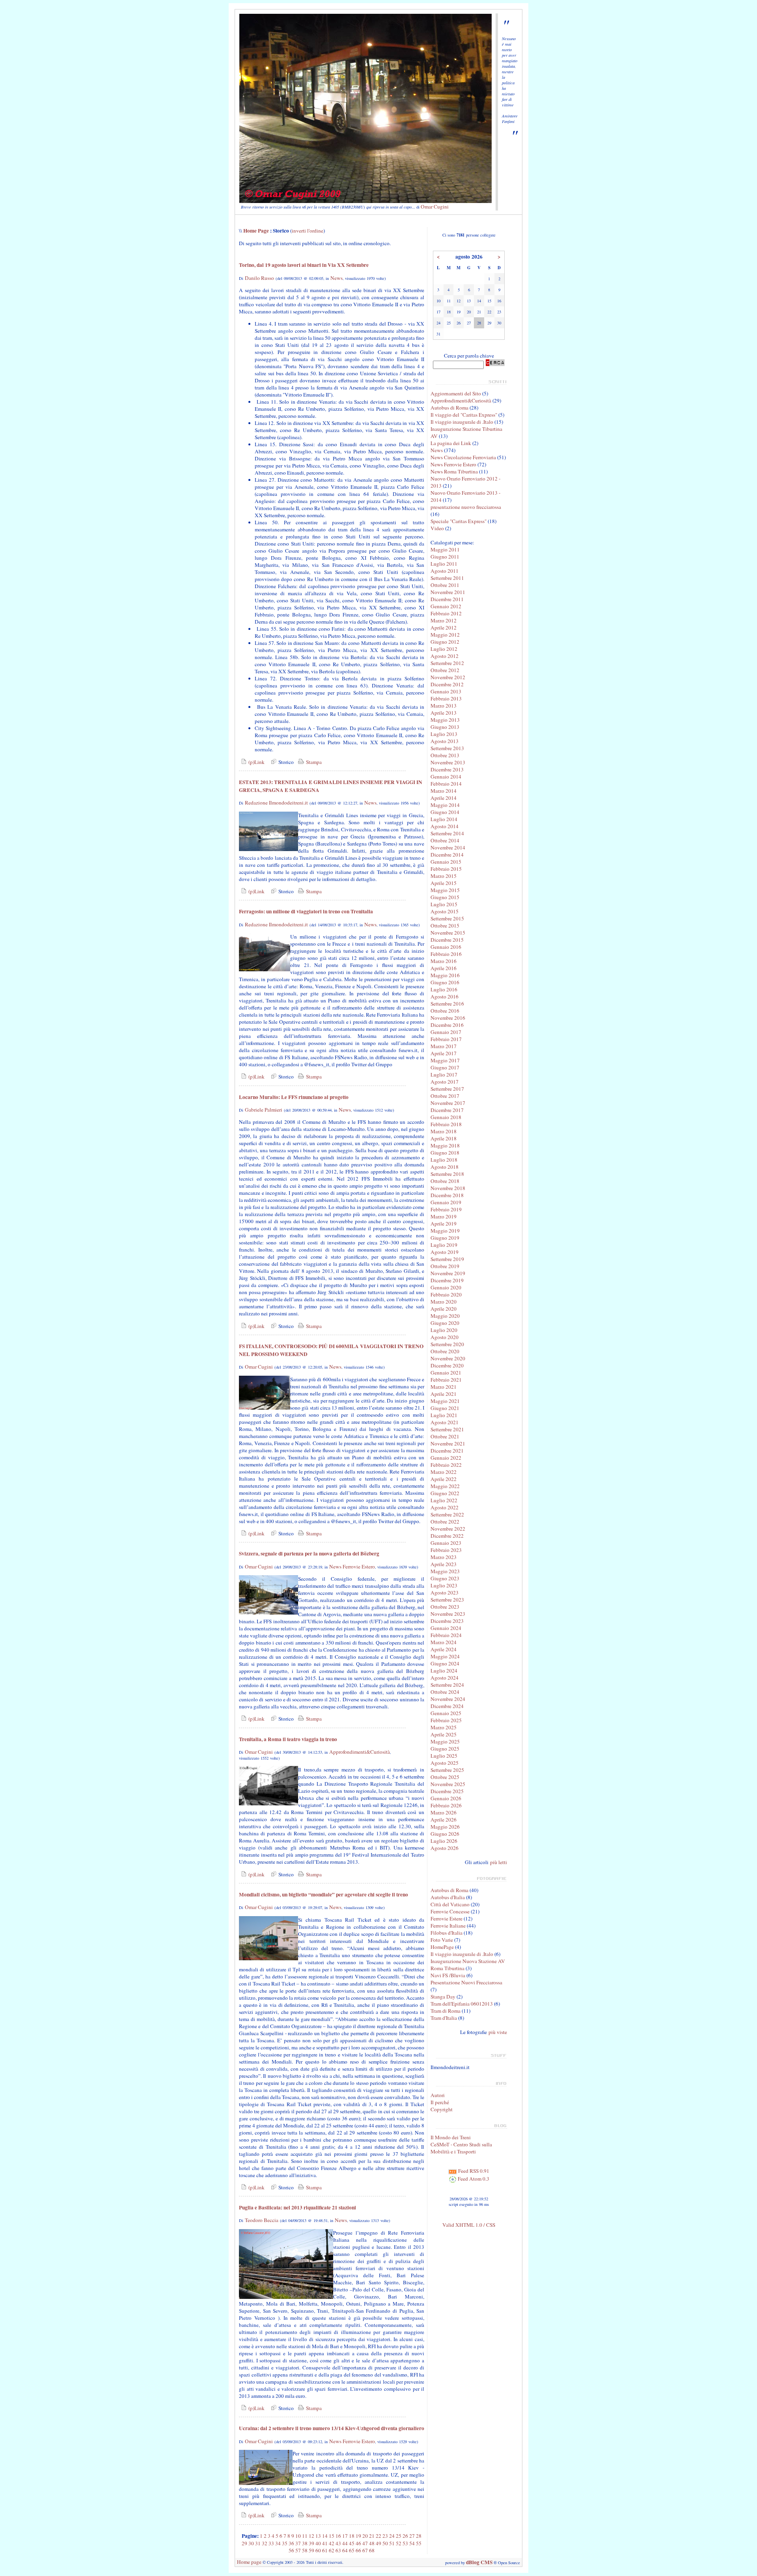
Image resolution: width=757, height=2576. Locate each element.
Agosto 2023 (445, 1593)
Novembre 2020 (448, 1358)
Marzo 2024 (444, 1642)
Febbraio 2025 (446, 1720)
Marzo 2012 (444, 620)
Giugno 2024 (445, 1663)
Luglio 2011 (444, 564)
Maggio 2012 (445, 635)
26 (405, 2536)
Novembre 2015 (448, 933)
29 (244, 2543)
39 (311, 2543)
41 (325, 2543)
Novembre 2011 (448, 592)
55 (419, 2543)
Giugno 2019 (445, 1238)
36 (291, 2543)
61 (325, 2550)
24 (392, 2536)
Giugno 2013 (445, 727)
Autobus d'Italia (448, 1897)
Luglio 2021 (444, 1415)
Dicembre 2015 (447, 940)
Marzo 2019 (444, 1216)
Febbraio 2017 (446, 1039)
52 (399, 2543)
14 (325, 2536)
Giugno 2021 (445, 1408)
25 (399, 2536)
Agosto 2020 (445, 1337)
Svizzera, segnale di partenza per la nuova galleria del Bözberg (309, 1553)
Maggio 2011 (445, 549)
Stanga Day (443, 1997)
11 (305, 2536)
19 (358, 2536)
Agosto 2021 (445, 1422)
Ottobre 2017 (445, 1096)
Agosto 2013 (445, 741)
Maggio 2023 (445, 1571)
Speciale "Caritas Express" (459, 521)
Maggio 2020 (445, 1316)
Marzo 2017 (444, 1046)
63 (338, 2550)
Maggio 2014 (445, 805)
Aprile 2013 (444, 713)
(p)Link (256, 762)
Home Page (256, 231)
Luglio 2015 (444, 904)
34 (278, 2543)
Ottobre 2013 (445, 755)
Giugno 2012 (445, 642)
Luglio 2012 (444, 649)
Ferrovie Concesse (450, 1911)
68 (372, 2550)
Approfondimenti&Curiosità (360, 1752)
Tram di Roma (446, 2011)
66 (358, 2550)
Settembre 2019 (447, 1259)
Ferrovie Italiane (448, 1926)
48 (372, 2543)
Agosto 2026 (445, 1848)
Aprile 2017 (444, 1053)
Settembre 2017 (447, 1089)
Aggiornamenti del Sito (456, 393)
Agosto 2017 (445, 1082)
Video (437, 528)
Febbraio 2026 (446, 1805)
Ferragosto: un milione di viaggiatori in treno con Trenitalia (306, 911)
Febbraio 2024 (446, 1635)
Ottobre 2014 (445, 840)
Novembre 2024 (448, 1699)
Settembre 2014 (447, 833)
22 (378, 2536)
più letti (499, 1862)
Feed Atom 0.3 (473, 2179)
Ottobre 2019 (445, 1266)
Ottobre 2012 (445, 670)
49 (378, 2543)
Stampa (313, 762)
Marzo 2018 (444, 1131)
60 (318, 2550)
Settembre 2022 (447, 1514)
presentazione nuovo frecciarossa (466, 507)
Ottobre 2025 (445, 1777)
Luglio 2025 (444, 1756)
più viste (498, 2032)
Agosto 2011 (445, 571)
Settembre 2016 (447, 1004)
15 (332, 2536)
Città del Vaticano (450, 1904)
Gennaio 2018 (446, 1117)
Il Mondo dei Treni (451, 2137)
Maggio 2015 (445, 890)
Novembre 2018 (448, 1188)
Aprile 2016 (444, 968)
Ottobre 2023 (445, 1607)
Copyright (442, 2109)
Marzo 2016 (444, 961)
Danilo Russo (259, 278)
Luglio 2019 (444, 1245)
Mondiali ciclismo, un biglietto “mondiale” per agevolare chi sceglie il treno (323, 1894)
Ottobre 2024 (445, 1692)
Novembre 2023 (448, 1614)
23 (385, 2536)
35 (285, 2543)
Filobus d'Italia (447, 1933)
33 (271, 2543)
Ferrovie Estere (447, 1918)
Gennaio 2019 (446, 1202)
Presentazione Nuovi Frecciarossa (466, 1982)
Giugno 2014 (445, 812)
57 (298, 2550)
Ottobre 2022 (445, 1522)
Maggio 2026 (445, 1827)
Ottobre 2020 (445, 1351)
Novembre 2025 (448, 1784)
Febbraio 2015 (446, 869)
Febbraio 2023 (446, 1550)
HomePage (442, 1947)
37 (298, 2543)
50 (385, 2543)
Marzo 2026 (444, 1812)
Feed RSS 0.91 (473, 2171)
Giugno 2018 (445, 1153)
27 (412, 2536)
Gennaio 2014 (446, 777)
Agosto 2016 (445, 997)
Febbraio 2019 (446, 1209)
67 (365, 2550)
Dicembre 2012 (447, 684)
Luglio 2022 (444, 1500)
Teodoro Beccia (262, 2220)
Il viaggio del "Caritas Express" (464, 415)
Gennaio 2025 (446, 1713)
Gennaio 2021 (446, 1373)
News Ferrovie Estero (352, 1566)
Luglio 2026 (444, 1841)
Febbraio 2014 (446, 784)
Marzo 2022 (444, 1472)
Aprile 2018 (444, 1138)
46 (358, 2543)
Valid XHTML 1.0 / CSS (469, 2225)
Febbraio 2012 (446, 613)
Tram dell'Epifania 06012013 (462, 2004)
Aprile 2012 (444, 628)
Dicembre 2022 (447, 1536)
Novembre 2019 (448, 1273)
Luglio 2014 (444, 819)
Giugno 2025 (445, 1749)
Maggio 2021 (445, 1401)
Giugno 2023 (445, 1578)
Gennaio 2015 (446, 862)
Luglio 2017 (444, 1075)
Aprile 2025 (444, 1734)
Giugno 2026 (445, 1834)
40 (318, 2543)
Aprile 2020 (444, 1309)
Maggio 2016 (445, 975)
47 (365, 2543)
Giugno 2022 (445, 1493)
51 (392, 2543)
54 (412, 2543)
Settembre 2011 (447, 578)
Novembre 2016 (448, 1018)
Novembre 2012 (448, 677)
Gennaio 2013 (446, 691)
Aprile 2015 (444, 883)
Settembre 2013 (447, 748)
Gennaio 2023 (446, 1543)
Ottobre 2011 (445, 585)
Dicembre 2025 (447, 1791)
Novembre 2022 (448, 1529)
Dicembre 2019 (447, 1280)
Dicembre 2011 (447, 599)
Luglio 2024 (444, 1671)
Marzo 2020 (444, 1302)
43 (338, 2543)
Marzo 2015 (444, 876)
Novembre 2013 (448, 762)
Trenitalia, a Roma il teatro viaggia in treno (288, 1739)
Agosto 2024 (445, 1678)
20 (365, 2536)
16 (338, 2536)
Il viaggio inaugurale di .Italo (462, 422)
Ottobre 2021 (445, 1436)
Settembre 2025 (447, 1770)
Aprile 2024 (444, 1649)
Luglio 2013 (444, 734)
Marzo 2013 (444, 706)
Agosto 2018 (445, 1167)
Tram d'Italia (444, 2018)
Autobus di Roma (449, 408)
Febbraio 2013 (446, 698)
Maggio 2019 (445, 1231)
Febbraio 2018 (446, 1124)
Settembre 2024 (447, 1685)
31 (258, 2543)
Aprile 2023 (444, 1564)
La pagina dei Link (451, 443)
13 (318, 2536)
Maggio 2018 (445, 1146)
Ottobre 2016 (445, 1011)
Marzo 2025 (444, 1727)
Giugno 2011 (445, 557)
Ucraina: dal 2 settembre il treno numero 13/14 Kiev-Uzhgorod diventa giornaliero (332, 2428)
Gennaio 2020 (446, 1287)
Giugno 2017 (445, 1067)
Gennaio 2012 (446, 606)
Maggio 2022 (445, 1486)
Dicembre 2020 (447, 1365)
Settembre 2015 (447, 918)
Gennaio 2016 (446, 947)
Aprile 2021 (444, 1394)
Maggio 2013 (445, 720)
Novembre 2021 (448, 1444)
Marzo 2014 (444, 791)
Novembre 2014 (448, 847)
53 (405, 2543)
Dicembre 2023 (447, 1621)
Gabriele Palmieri (264, 1110)
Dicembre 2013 (447, 769)
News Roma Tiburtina (454, 471)
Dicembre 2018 (447, 1195)
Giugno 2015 (445, 897)
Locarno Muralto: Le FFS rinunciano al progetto (294, 1097)
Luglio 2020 (444, 1330)
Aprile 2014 (444, 798)
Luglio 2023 (444, 1585)
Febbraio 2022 (446, 1465)
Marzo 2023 (444, 1557)
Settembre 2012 (447, 663)
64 (345, 2550)
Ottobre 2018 (445, 1181)
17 (345, 2536)
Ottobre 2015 (445, 926)
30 (251, 2543)
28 (419, 2536)
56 (291, 2550)
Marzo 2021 (444, 1387)
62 (332, 2550)
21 (372, 2536)
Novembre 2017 (448, 1103)
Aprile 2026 (444, 1820)
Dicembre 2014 (447, 855)
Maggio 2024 (445, 1656)
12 (311, 2536)
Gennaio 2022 (446, 1458)
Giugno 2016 (445, 982)
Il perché (440, 2102)
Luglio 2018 (444, 1160)
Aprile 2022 (444, 1479)
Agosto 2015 (445, 911)
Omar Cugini (435, 207)
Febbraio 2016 (446, 954)
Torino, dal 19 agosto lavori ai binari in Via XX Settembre (304, 265)
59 (311, 2550)
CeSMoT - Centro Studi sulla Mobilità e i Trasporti (461, 2148)
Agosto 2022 (445, 1507)
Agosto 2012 (445, 656)
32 (265, 2543)
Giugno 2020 (445, 1323)
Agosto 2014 (445, 826)
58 (305, 2550)
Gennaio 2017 (446, 1032)
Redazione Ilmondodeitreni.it (276, 803)
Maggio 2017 (445, 1060)
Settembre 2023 (447, 1600)
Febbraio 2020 (446, 1295)
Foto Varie (442, 1940)
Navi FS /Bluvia (448, 1975)
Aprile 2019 (444, 1224)
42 (332, 2543)
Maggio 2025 (445, 1742)
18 (352, 2536)
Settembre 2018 (447, 1174)
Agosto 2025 (445, 1763)
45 (352, 2543)
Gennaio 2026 (446, 1798)
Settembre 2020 (447, 1344)
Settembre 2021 (447, 1429)
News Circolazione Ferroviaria (463, 457)
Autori (438, 2095)
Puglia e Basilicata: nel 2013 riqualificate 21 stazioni (297, 2207)
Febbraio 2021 (446, 1380)
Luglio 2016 (444, 989)
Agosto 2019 (445, 1252)
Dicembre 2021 (447, 1451)
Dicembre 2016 (447, 1025)
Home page (249, 2562)
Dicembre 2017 (447, 1110)
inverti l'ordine (308, 231)
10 (298, 2536)
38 (305, 2543)
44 (345, 2543)
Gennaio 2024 (446, 1628)
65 (352, 2550)
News (337, 278)
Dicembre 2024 (447, 1706)
